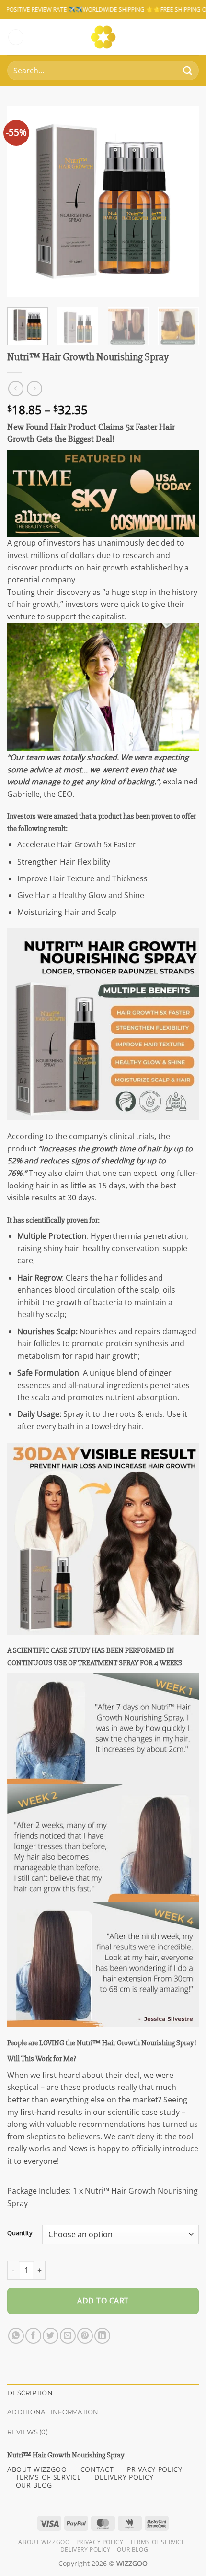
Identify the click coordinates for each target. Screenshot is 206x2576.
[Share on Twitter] (51, 2336)
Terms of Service (158, 2542)
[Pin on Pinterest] (85, 2336)
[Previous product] (34, 388)
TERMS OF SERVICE (49, 2477)
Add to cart (103, 2301)
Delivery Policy (86, 2549)
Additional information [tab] (53, 2412)
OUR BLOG (34, 2485)
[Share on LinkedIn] (102, 2336)
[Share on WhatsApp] (16, 2336)
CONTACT (97, 2469)
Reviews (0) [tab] (28, 2432)
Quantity (20, 2233)
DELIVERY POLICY (124, 2477)
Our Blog (132, 2549)
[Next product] (16, 388)
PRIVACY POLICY (155, 2469)
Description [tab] (30, 2393)
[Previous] (23, 202)
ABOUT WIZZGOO (37, 2469)
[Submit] (188, 71)
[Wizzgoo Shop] (103, 37)
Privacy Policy (100, 2542)
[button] (16, 37)
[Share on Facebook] (33, 2336)
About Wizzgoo (44, 2542)
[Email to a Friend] (68, 2336)
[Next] (183, 202)
